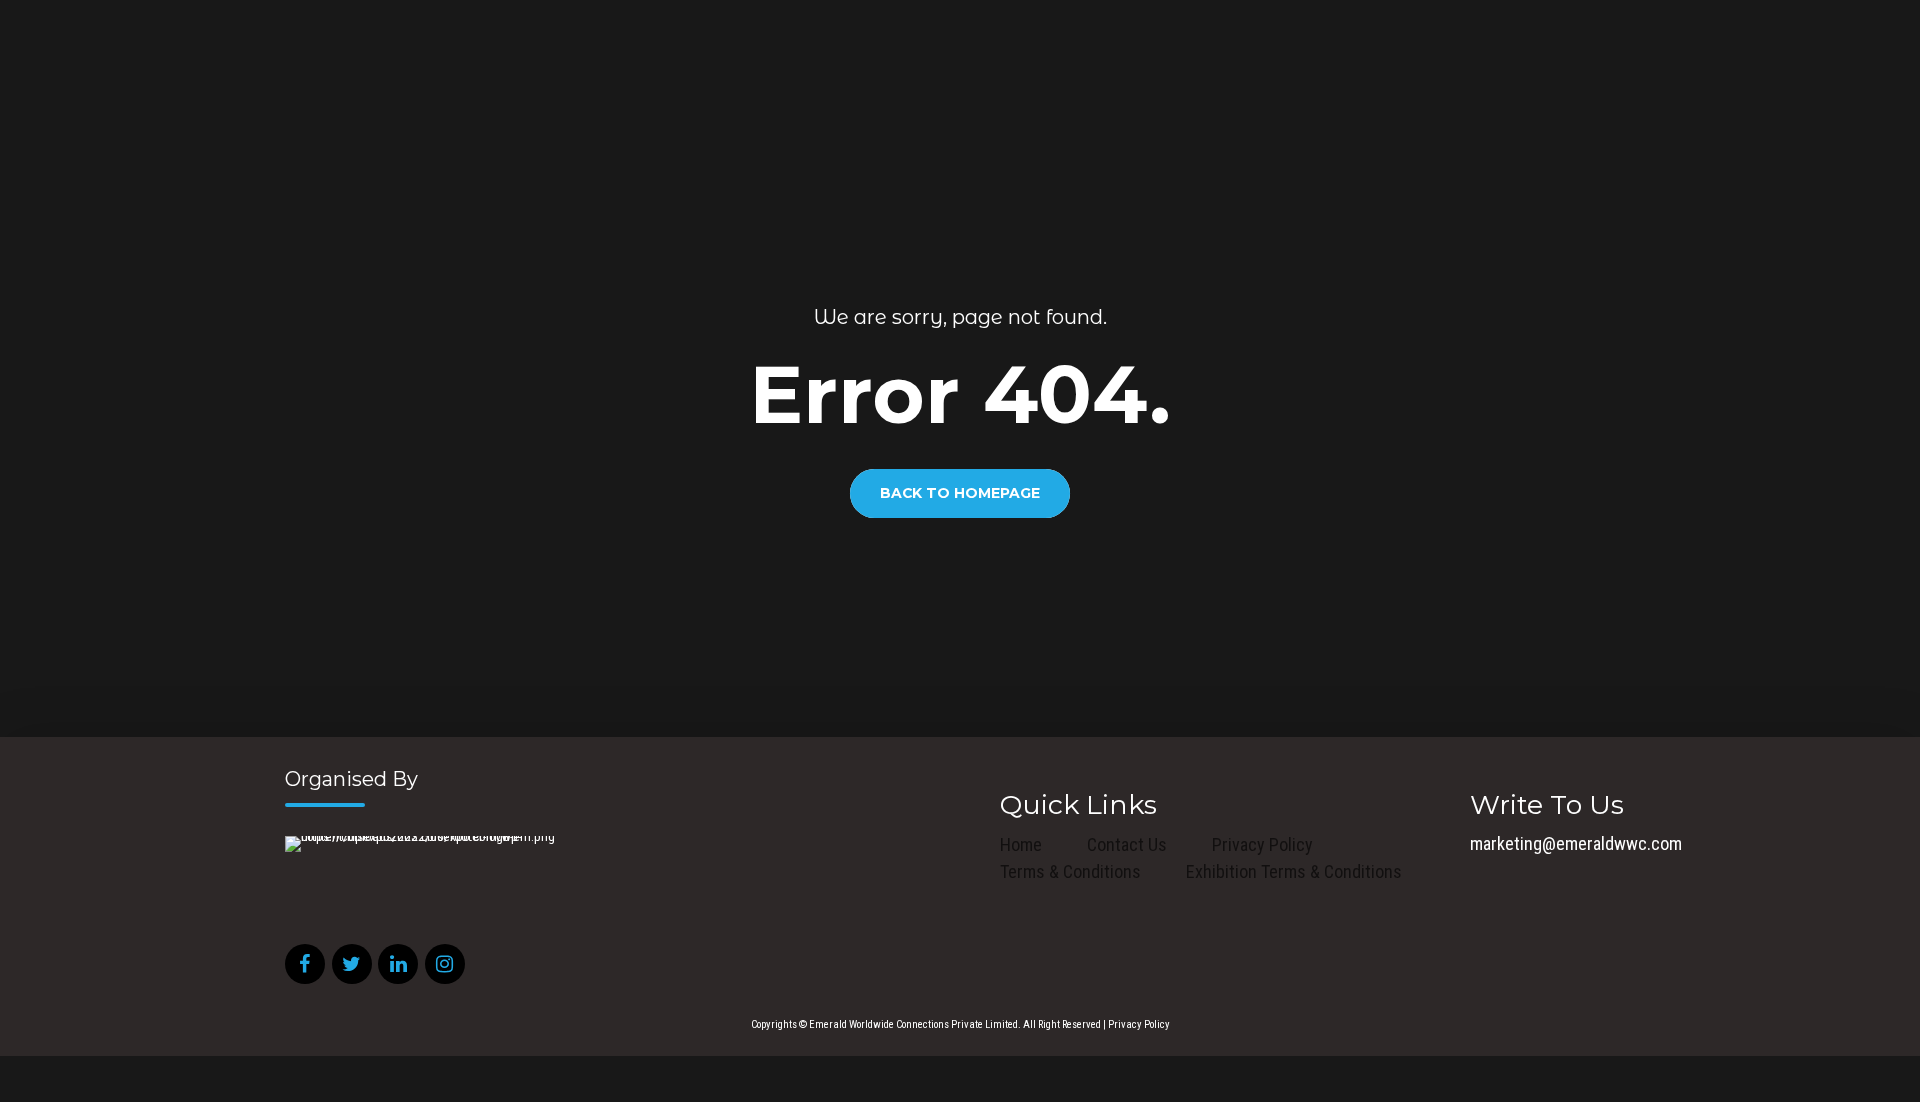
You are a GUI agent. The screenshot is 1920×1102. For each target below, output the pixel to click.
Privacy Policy (1262, 844)
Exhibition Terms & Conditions (1294, 871)
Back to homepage (960, 494)
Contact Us (1127, 844)
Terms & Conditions (1070, 871)
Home (1021, 844)
